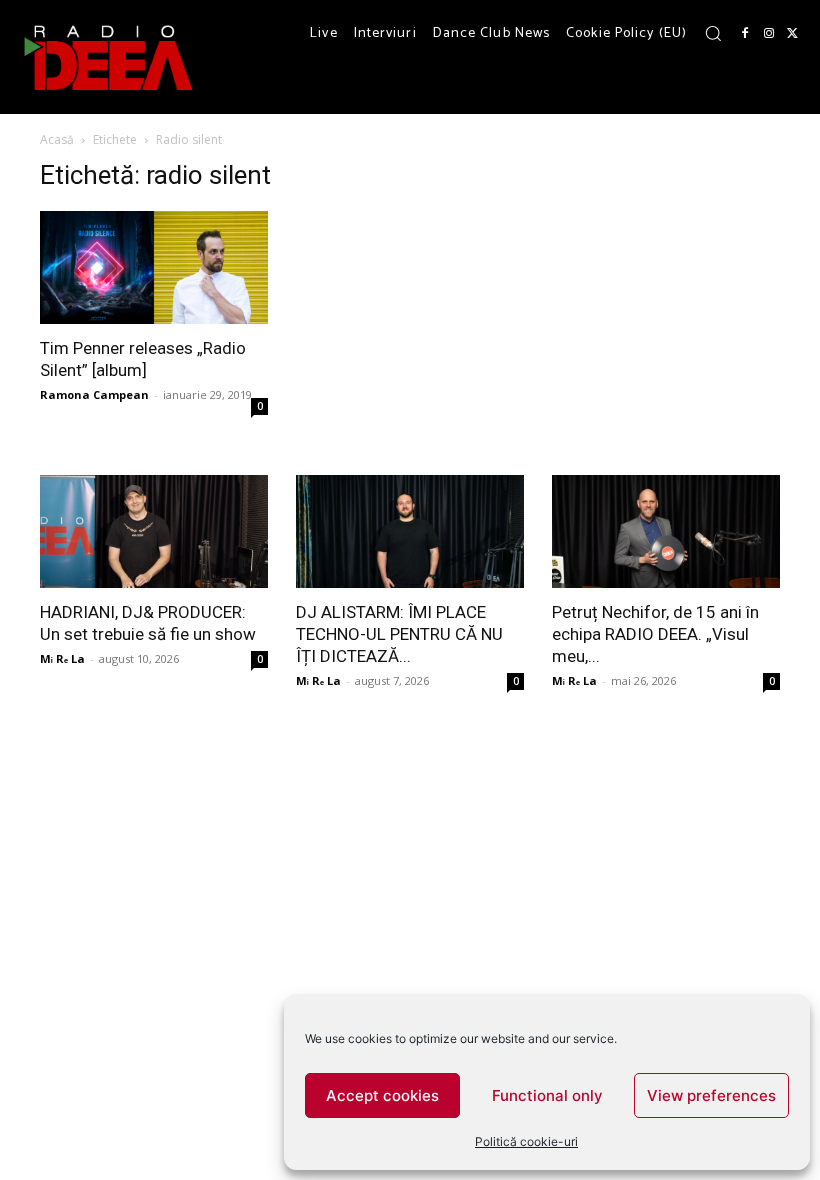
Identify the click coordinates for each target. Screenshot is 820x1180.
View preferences (711, 1095)
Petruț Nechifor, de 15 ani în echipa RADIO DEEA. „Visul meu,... (655, 634)
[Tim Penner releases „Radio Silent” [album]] (154, 267)
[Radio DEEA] (110, 57)
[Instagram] (769, 34)
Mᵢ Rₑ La (62, 658)
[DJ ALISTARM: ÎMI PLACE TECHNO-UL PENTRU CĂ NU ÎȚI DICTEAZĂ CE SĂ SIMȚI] (410, 531)
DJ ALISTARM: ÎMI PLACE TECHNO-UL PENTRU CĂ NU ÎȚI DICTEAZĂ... (399, 634)
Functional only (547, 1095)
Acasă (57, 139)
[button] (713, 33)
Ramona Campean (94, 394)
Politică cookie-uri (526, 1141)
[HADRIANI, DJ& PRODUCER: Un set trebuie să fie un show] (154, 531)
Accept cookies (382, 1095)
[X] (793, 34)
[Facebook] (745, 34)
